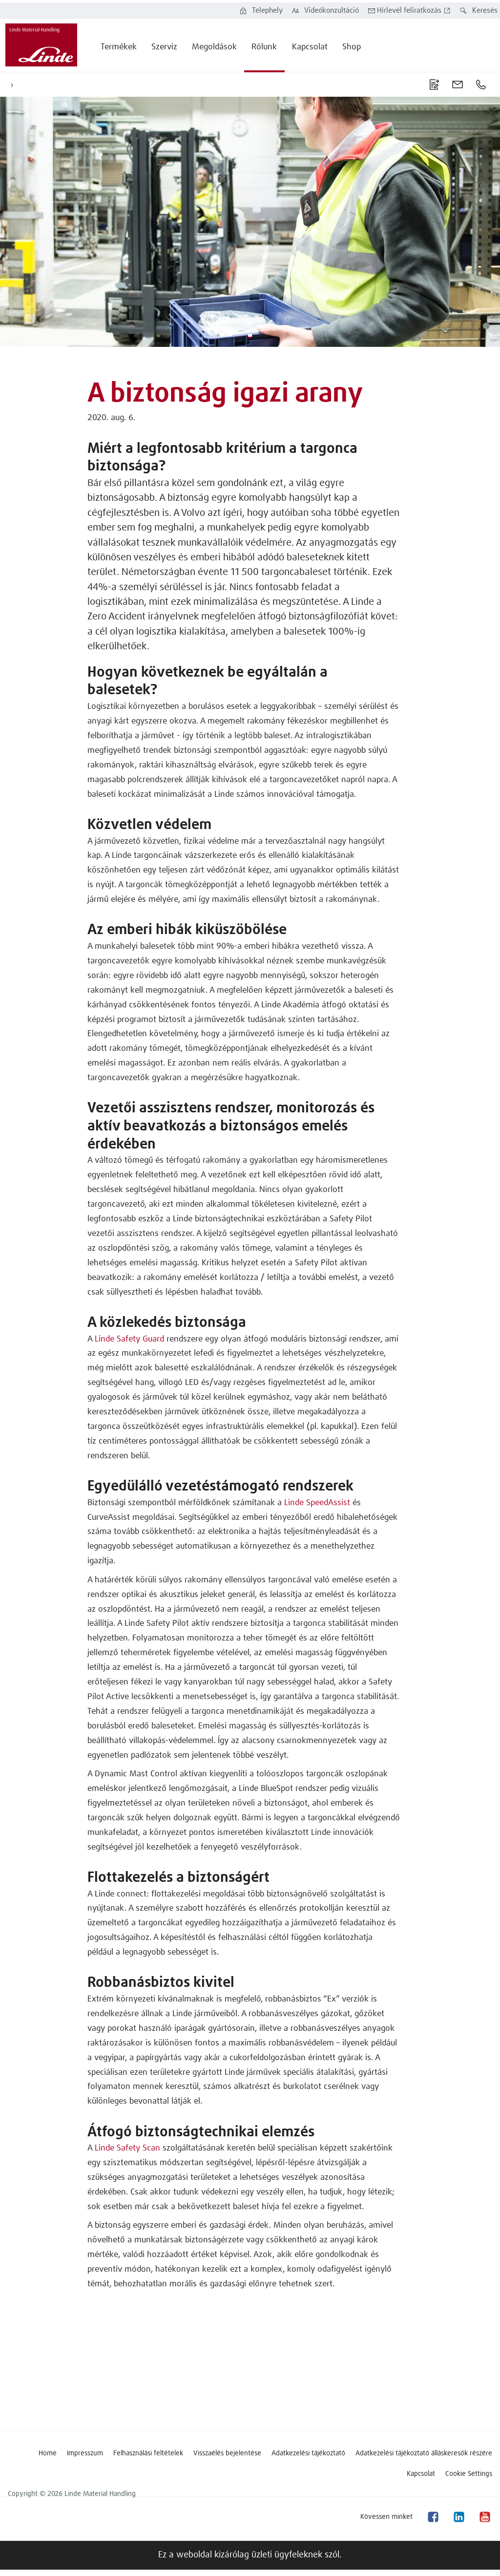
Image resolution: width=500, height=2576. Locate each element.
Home (48, 2453)
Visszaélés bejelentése (227, 2453)
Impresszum (85, 2453)
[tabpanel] (250, 222)
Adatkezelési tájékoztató (308, 2453)
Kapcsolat (421, 2474)
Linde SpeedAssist (317, 1503)
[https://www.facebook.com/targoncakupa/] (433, 2517)
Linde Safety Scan (127, 2148)
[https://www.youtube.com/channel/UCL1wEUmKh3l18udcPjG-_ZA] (484, 2517)
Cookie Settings (469, 2474)
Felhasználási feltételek (148, 2453)
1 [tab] (250, 336)
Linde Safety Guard (129, 1339)
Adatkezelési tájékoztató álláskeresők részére (424, 2453)
